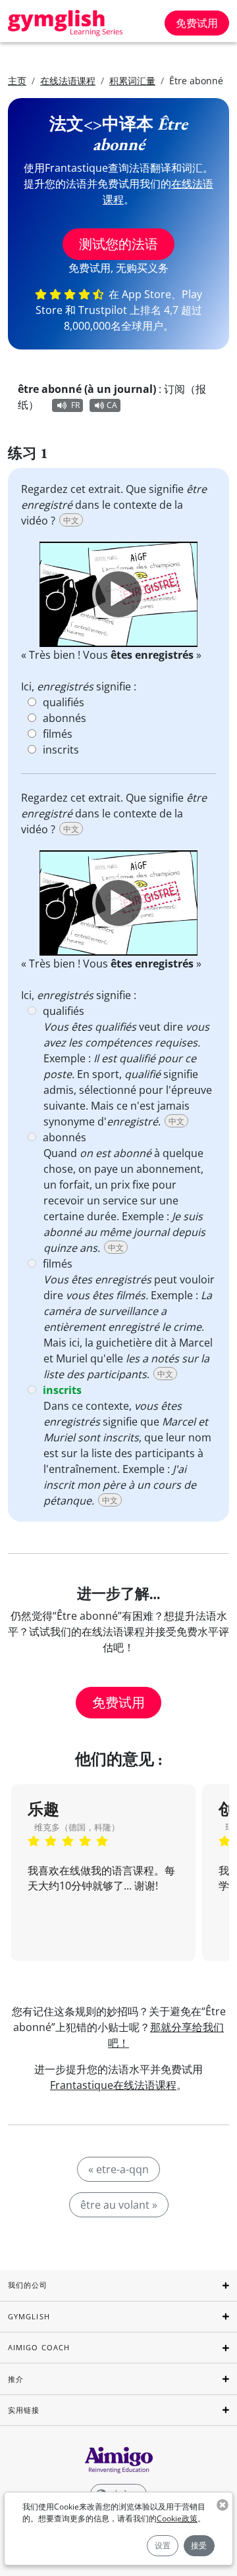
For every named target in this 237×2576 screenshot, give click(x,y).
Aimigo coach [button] (39, 2347)
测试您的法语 (118, 244)
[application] (118, 594)
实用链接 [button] (24, 2410)
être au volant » (119, 2205)
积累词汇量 (132, 81)
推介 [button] (16, 2379)
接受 (199, 2545)
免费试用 (197, 23)
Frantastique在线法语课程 (113, 2085)
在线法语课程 (68, 81)
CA (112, 405)
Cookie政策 (177, 2518)
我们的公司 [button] (28, 2285)
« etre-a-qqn (118, 2169)
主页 (17, 81)
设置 (163, 2545)
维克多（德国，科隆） (77, 1827)
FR (75, 405)
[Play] (118, 594)
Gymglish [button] (29, 2316)
